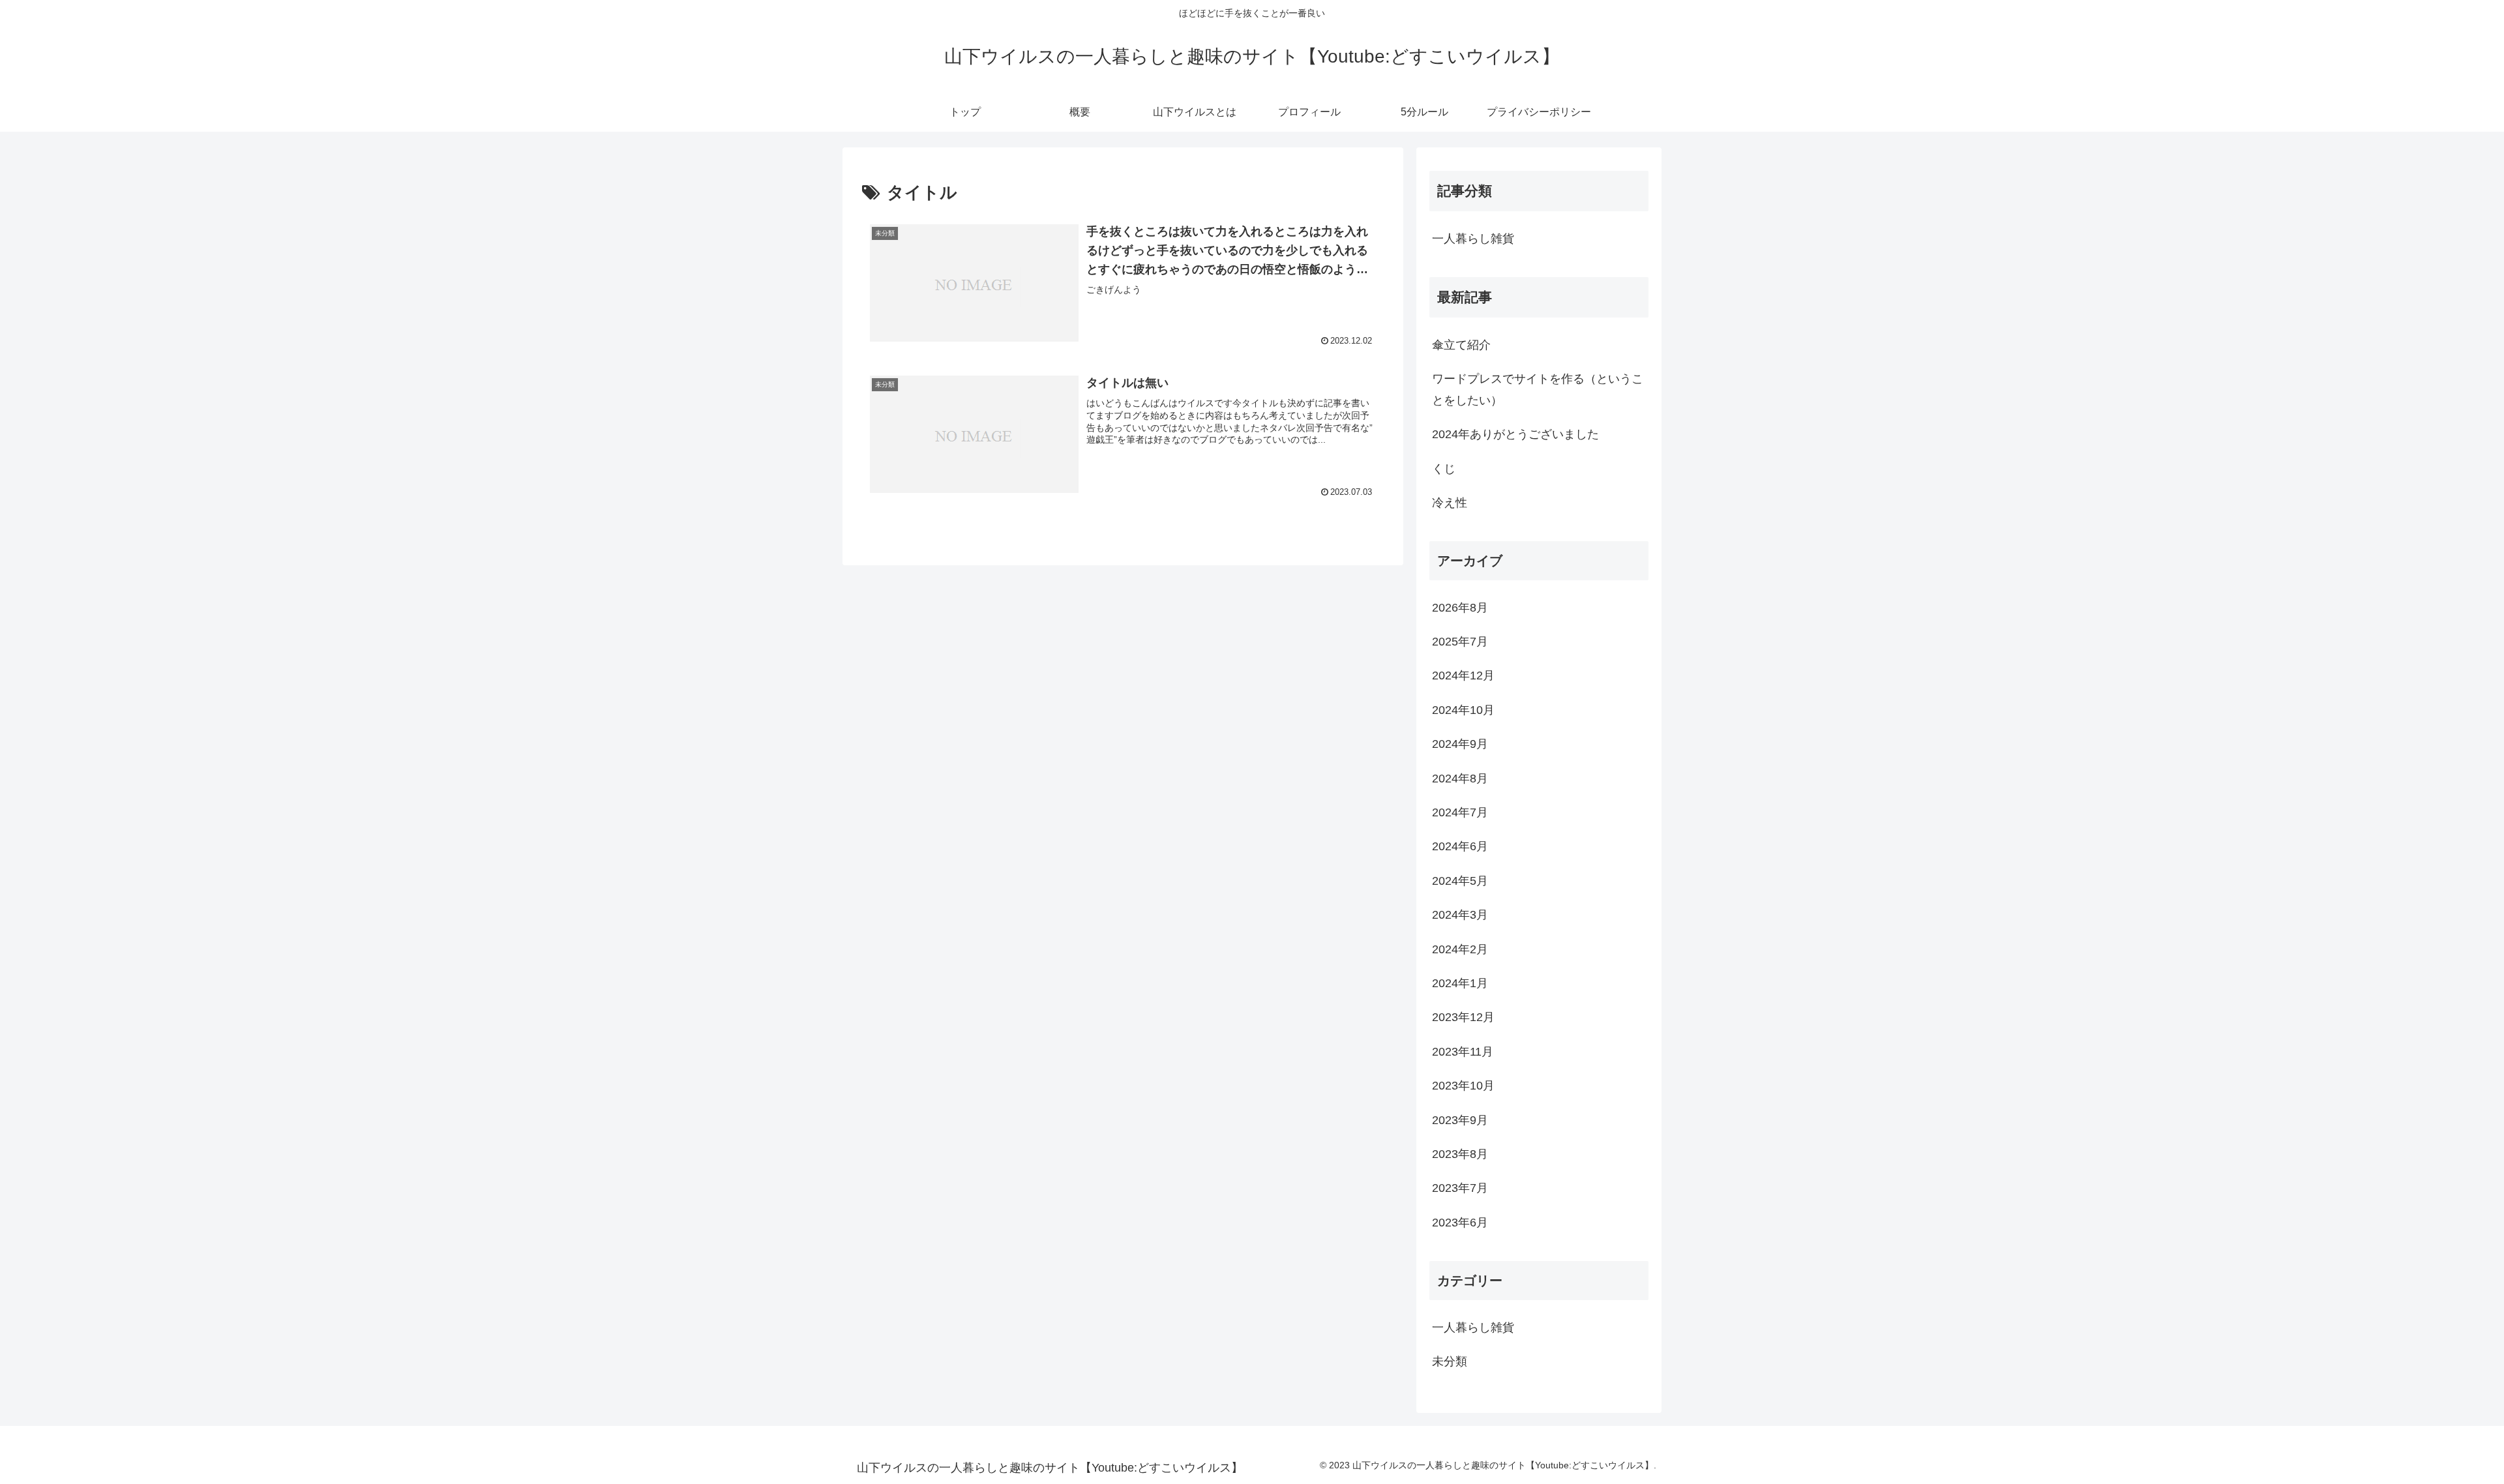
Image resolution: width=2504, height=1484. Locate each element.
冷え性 (1450, 503)
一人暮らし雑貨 (1473, 239)
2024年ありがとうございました (1515, 434)
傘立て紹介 (1461, 345)
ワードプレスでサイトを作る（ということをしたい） (1538, 389)
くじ (1444, 469)
